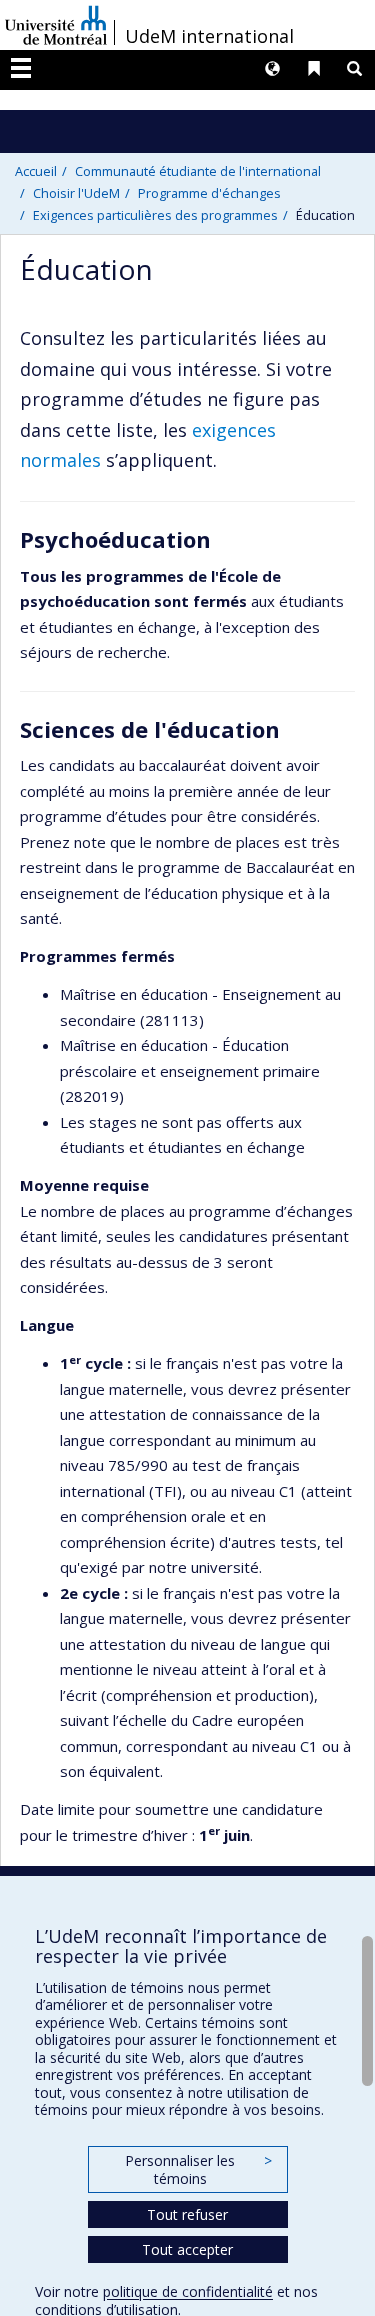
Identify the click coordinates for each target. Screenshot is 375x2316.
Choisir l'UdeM (76, 193)
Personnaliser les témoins (198, 2169)
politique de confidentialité (188, 2291)
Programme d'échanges (209, 193)
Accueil (36, 171)
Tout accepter (187, 2249)
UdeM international (209, 36)
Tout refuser (187, 2214)
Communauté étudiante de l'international (198, 171)
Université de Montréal (56, 25)
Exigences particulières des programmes (155, 215)
